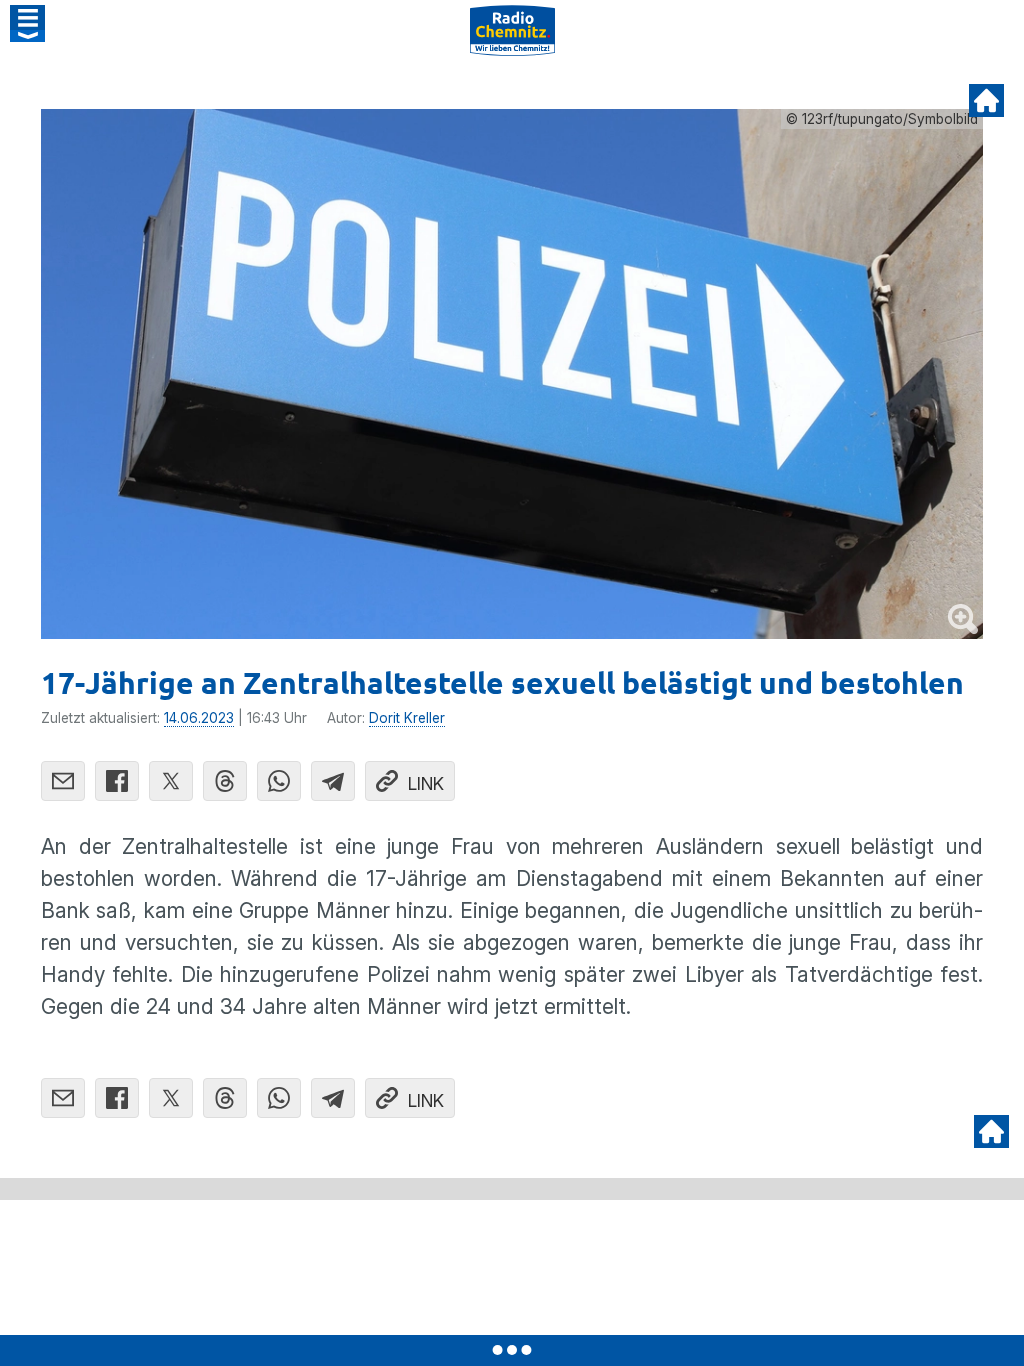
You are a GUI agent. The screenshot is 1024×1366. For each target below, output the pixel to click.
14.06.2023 (199, 718)
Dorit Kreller (407, 718)
